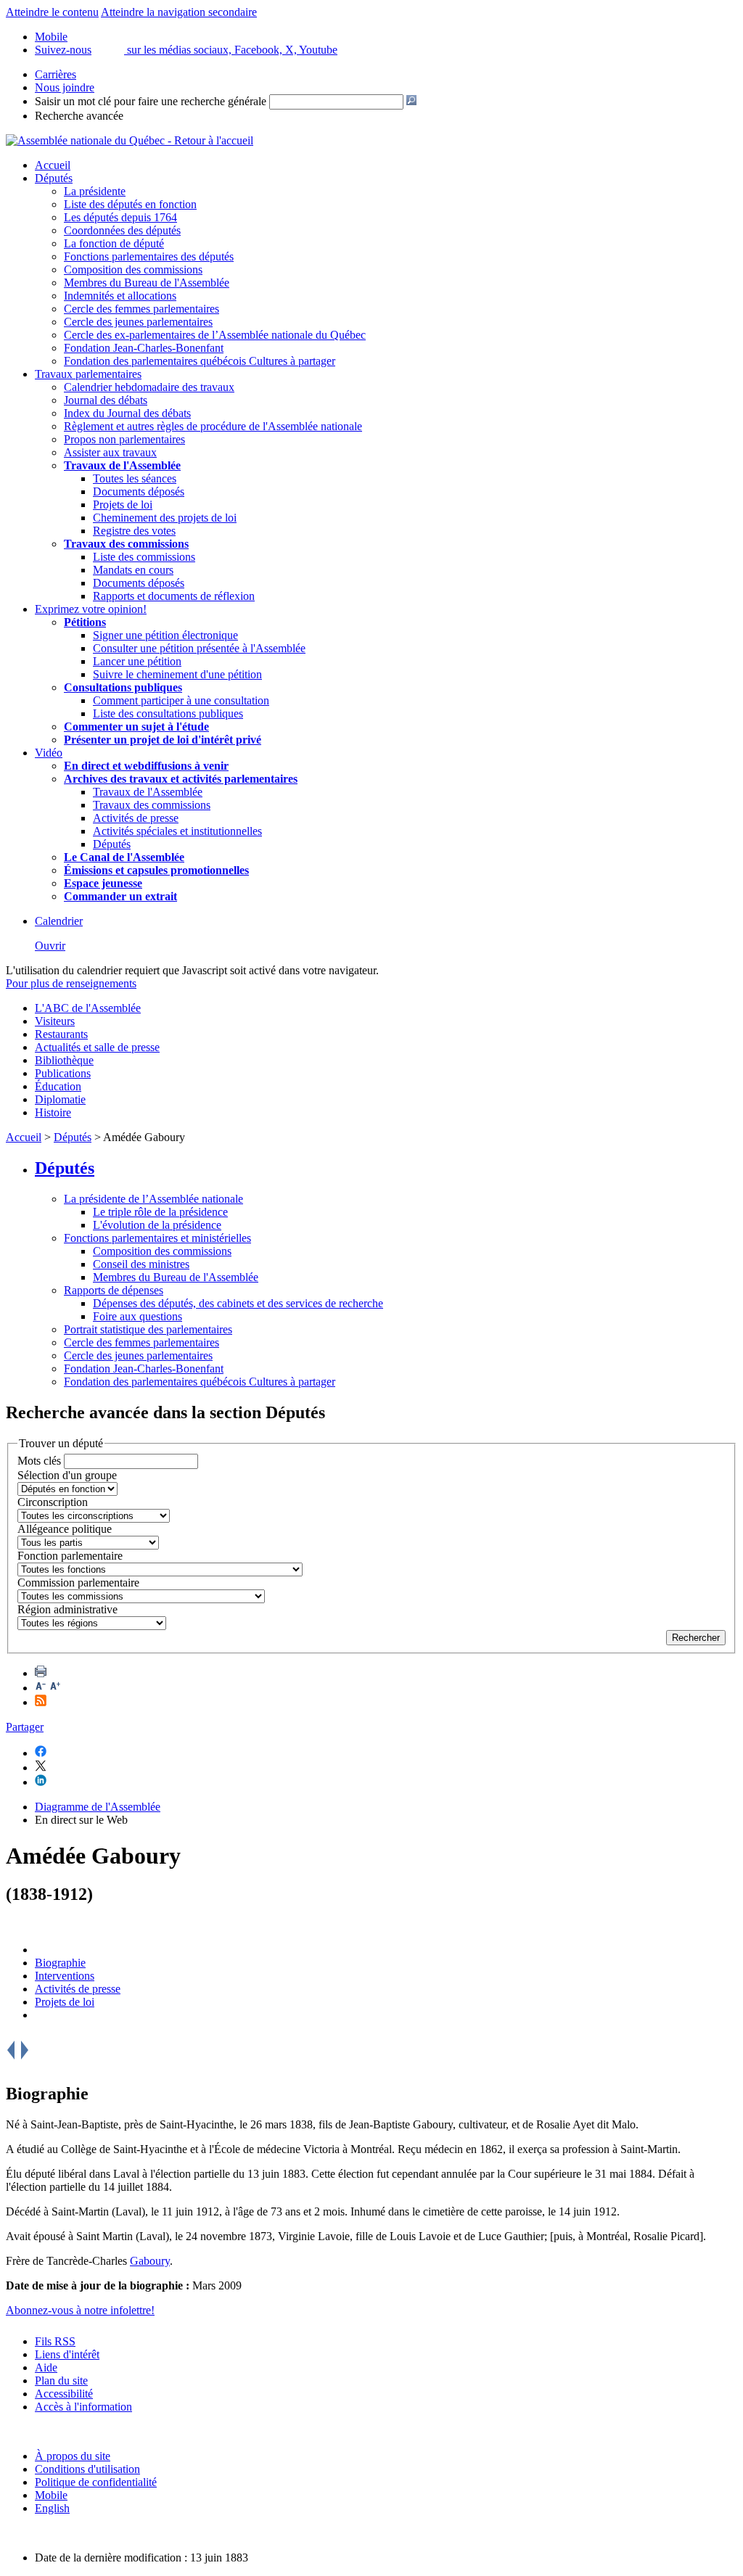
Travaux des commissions (126, 544)
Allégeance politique (65, 1529)
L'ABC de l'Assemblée (88, 1008)
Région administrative (67, 1609)
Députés (54, 178)
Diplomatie (60, 1099)
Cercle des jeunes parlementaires (138, 322)
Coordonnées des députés (122, 230)
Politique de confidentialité (96, 2482)
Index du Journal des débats (127, 413)
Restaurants (61, 1034)
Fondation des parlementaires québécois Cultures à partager (200, 361)
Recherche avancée (79, 116)
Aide (46, 2367)
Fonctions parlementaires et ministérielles (157, 1238)
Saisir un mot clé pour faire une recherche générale (151, 101)
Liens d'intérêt (67, 2354)
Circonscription (53, 1502)
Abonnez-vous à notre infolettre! (80, 2310)
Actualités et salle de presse (97, 1047)
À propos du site (73, 2456)
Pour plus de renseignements (71, 983)
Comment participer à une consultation (181, 700)
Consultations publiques (123, 687)
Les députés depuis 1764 (120, 217)
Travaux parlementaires (88, 374)
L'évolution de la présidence (157, 1225)
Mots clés (39, 1461)
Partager (25, 1727)
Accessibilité (64, 2394)
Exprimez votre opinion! (91, 609)
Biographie (60, 1963)
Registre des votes (134, 531)
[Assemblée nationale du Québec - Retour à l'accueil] (130, 140)
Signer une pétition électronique (165, 635)
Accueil (53, 165)
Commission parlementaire (78, 1583)
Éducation (58, 1086)
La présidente (95, 191)
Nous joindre (65, 87)
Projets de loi (123, 505)
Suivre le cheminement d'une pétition (177, 674)
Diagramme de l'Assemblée (98, 1807)
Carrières (56, 74)
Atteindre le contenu (52, 12)
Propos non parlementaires (124, 439)
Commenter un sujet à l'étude (136, 727)
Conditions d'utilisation (87, 2469)
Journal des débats (106, 400)
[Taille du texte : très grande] (55, 1688)
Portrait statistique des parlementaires (148, 1329)
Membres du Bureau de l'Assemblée (147, 283)
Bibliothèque (64, 1060)
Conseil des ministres (141, 1264)
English (52, 2508)
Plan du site (61, 2380)
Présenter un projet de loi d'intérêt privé (163, 740)
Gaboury (150, 2261)
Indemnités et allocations (120, 296)
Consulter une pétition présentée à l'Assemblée (199, 648)
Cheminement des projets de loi (165, 518)
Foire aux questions (137, 1316)
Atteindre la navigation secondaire (179, 12)
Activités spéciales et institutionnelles (177, 831)
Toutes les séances (135, 478)
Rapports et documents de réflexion (174, 596)
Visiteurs (55, 1021)
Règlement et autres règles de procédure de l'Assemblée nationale (213, 426)
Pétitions (85, 622)
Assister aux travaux (110, 452)
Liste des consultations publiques (168, 713)
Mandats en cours (133, 570)
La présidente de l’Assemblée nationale (153, 1199)
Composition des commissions (133, 269)
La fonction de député (114, 243)
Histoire (53, 1112)
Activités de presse (136, 818)
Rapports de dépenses (114, 1290)
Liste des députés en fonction (130, 204)
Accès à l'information (83, 2407)
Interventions (65, 1976)
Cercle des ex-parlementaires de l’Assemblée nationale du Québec (215, 335)
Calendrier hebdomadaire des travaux (149, 387)
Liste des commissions (144, 557)
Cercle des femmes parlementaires (141, 309)
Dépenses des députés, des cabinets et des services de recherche (238, 1303)
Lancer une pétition (137, 661)
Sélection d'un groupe (67, 1475)
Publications (63, 1073)
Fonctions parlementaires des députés (149, 256)
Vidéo (49, 753)
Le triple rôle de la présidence (160, 1212)
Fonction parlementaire (70, 1556)
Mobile (51, 2495)
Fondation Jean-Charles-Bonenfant (144, 348)
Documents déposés (139, 491)
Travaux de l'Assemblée (122, 465)
